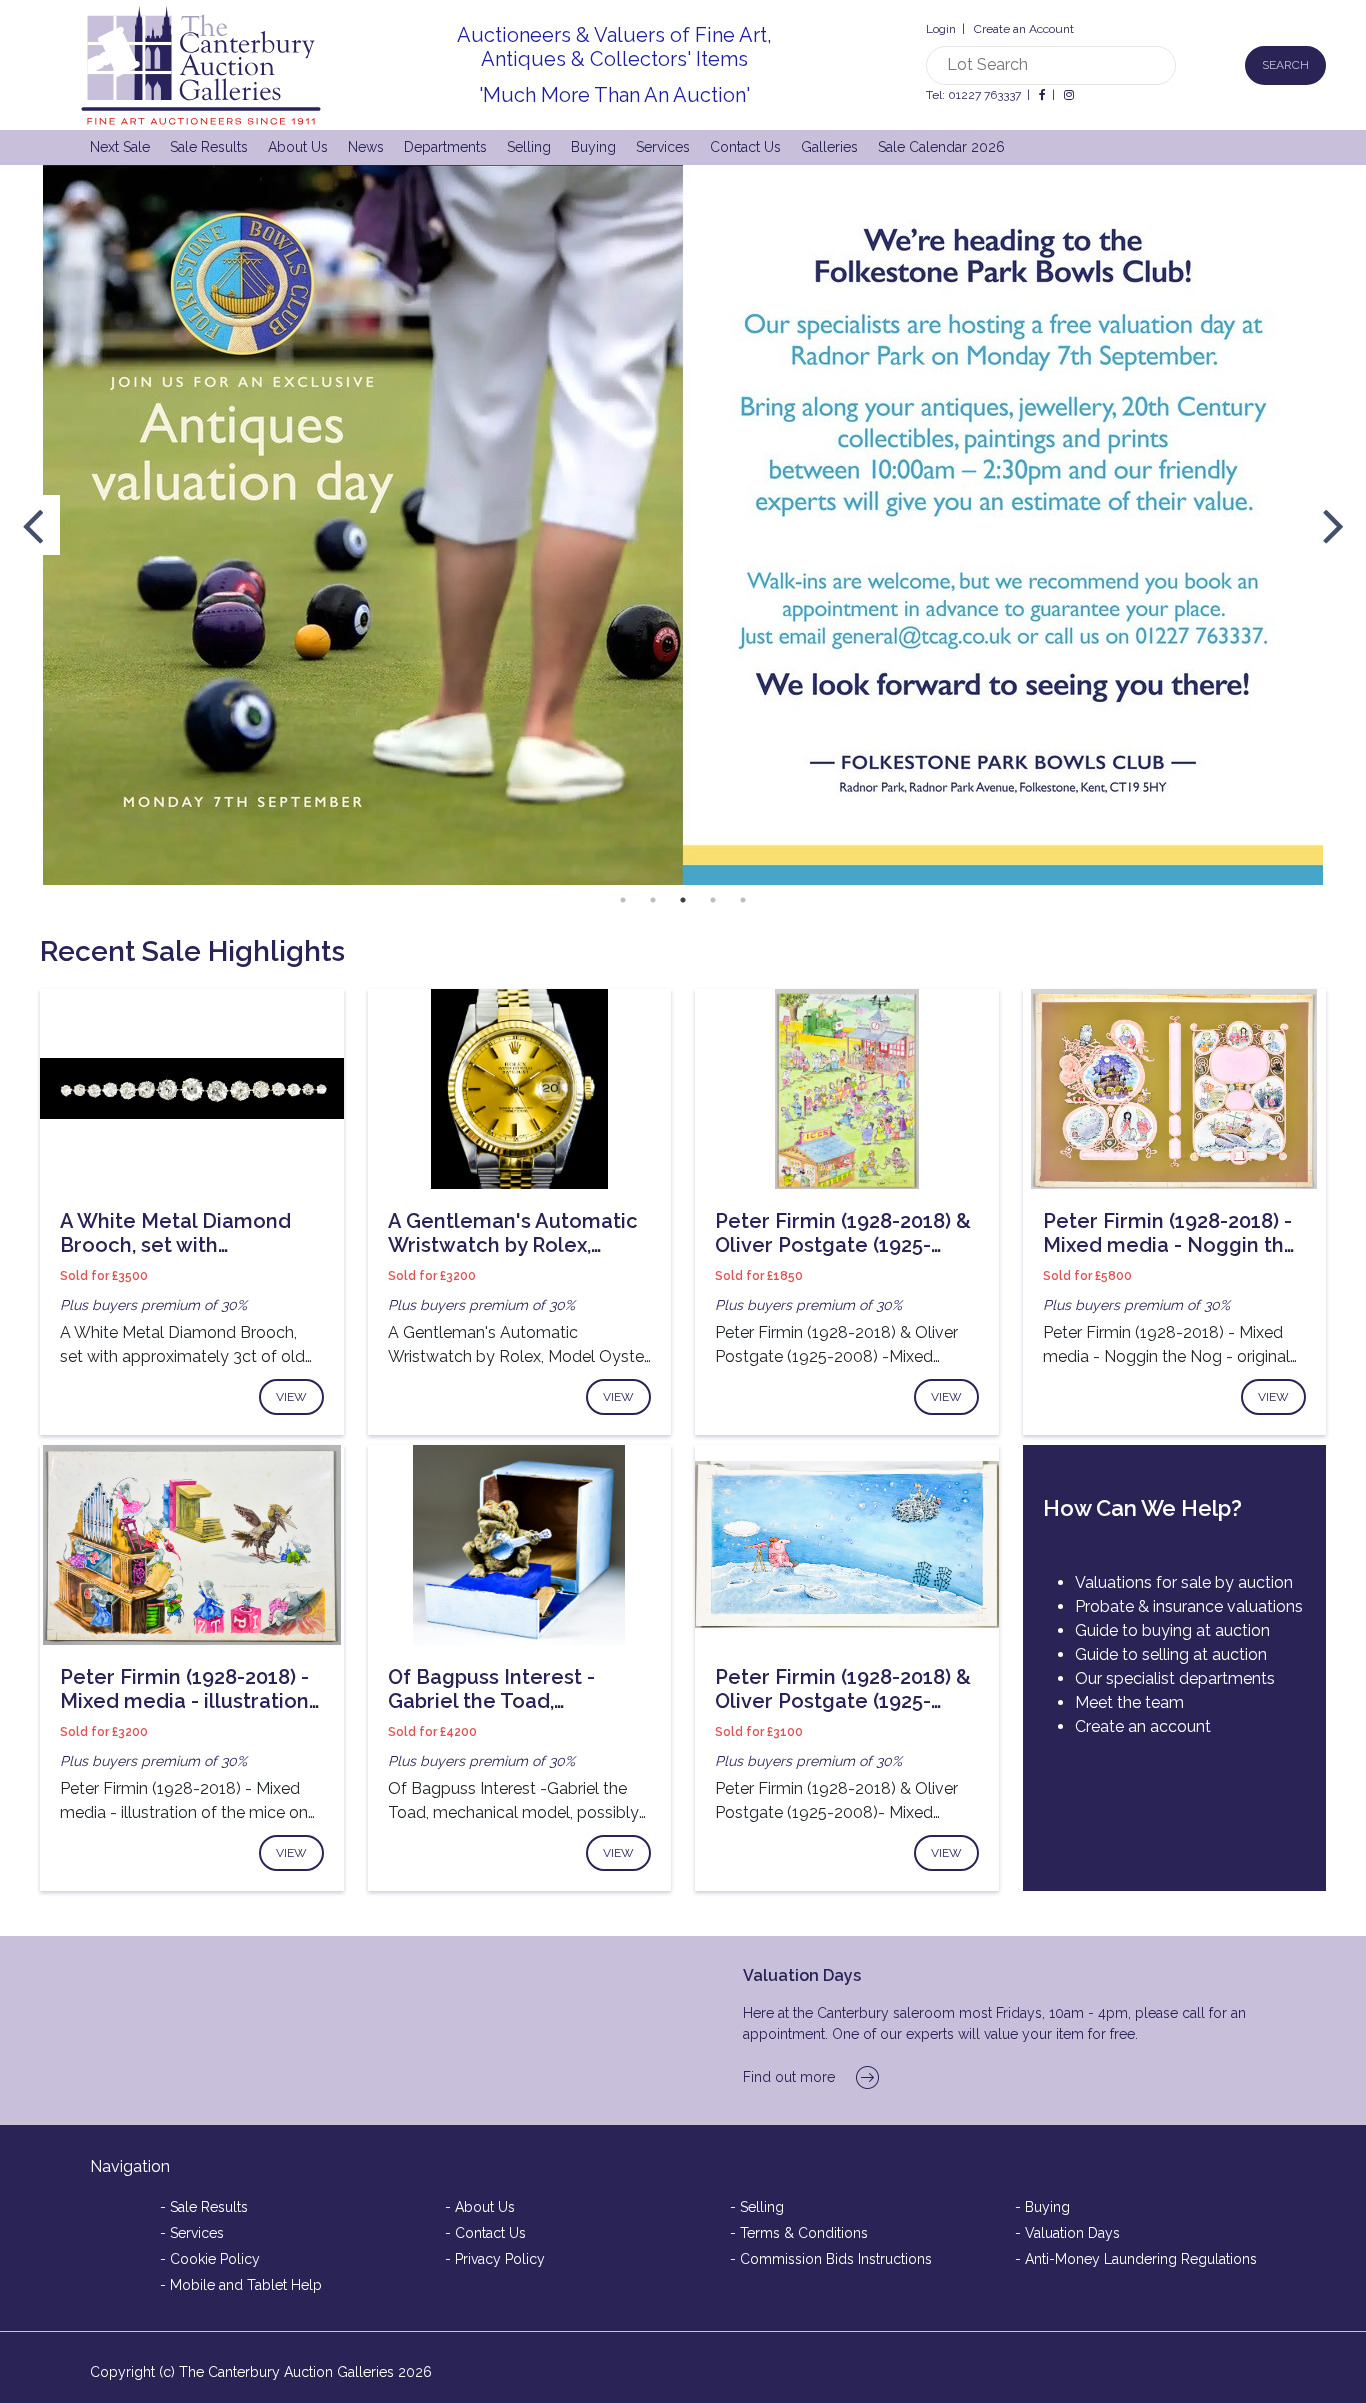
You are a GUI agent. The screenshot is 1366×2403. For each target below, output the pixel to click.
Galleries (829, 147)
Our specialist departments (1175, 1678)
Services (663, 147)
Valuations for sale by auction (1184, 1582)
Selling (529, 147)
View (291, 1397)
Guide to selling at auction (1171, 1654)
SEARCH (1285, 65)
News (366, 147)
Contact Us (745, 147)
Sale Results (209, 147)
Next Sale (120, 147)
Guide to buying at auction (1172, 1630)
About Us (298, 147)
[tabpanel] (683, 525)
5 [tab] (743, 900)
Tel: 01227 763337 (973, 95)
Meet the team (1129, 1702)
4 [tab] (713, 900)
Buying (593, 147)
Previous (32, 525)
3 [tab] (683, 900)
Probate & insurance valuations (1189, 1606)
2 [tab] (653, 900)
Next (1333, 525)
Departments (445, 147)
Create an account (1143, 1726)
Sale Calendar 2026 (941, 147)
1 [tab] (623, 900)
